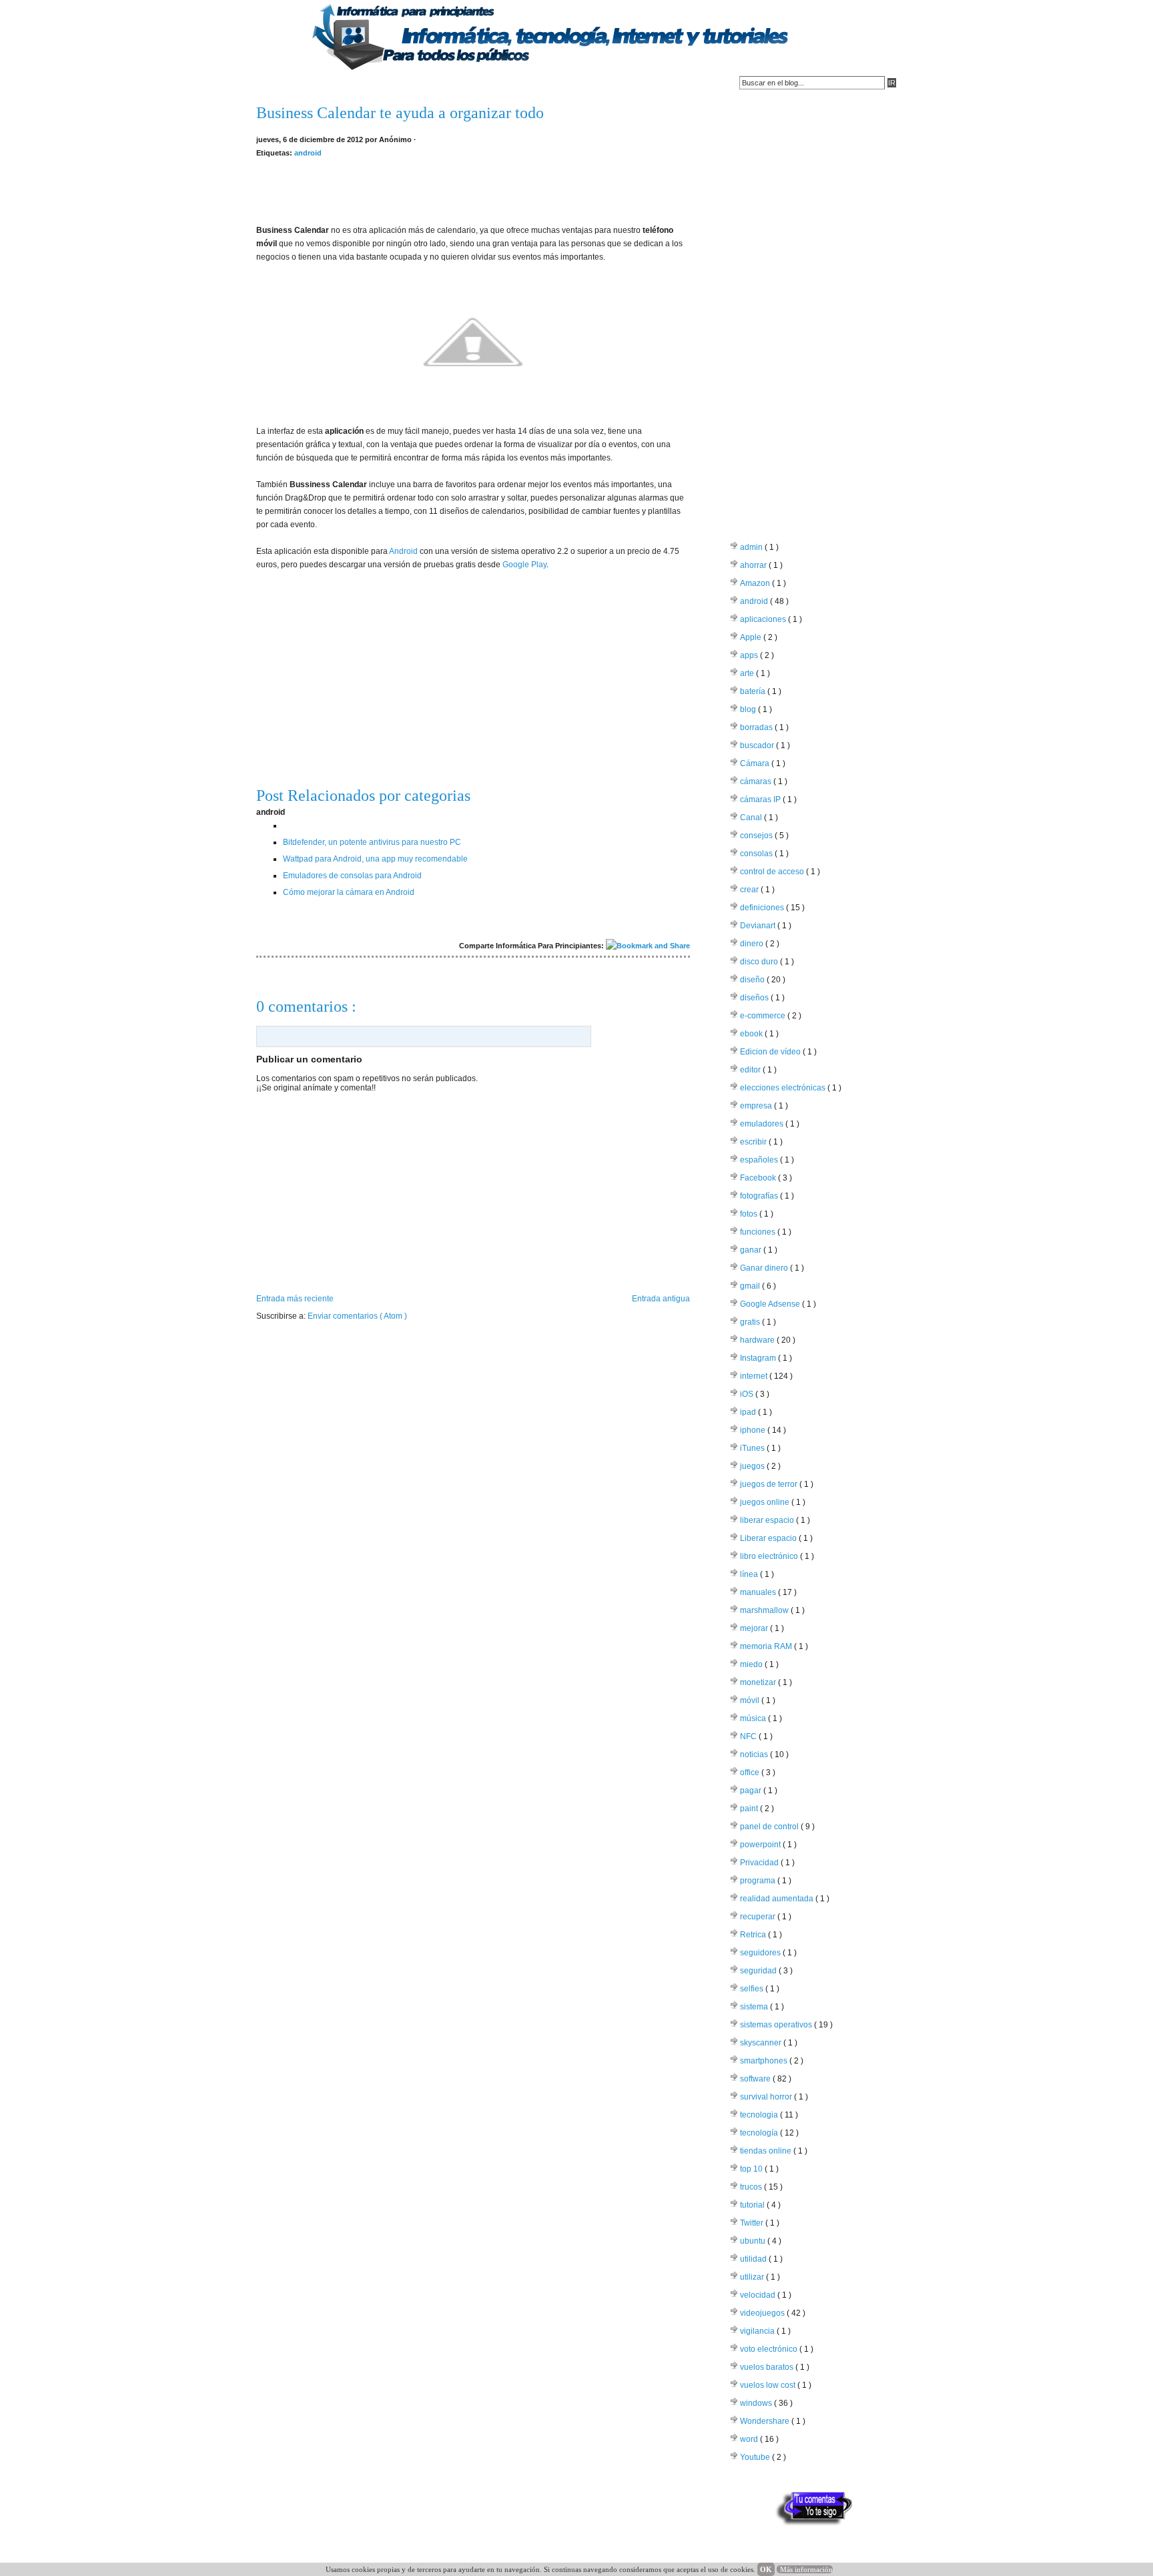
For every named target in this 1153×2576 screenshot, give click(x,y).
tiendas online (767, 2151)
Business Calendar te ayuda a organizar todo (400, 113)
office (751, 1773)
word (750, 2439)
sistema (755, 2007)
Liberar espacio (769, 1538)
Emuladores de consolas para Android (352, 876)
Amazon (756, 583)
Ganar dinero (765, 1268)
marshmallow (765, 1610)
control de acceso (773, 872)
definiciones (763, 908)
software (756, 2079)
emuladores (763, 1124)
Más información (806, 2569)
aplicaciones (764, 619)
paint (750, 1809)
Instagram (759, 1358)
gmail (751, 1286)
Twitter (753, 2223)
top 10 (752, 2169)
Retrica (754, 1935)
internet (755, 1376)
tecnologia (760, 2115)
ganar (752, 1250)
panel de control (770, 1827)
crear (750, 890)
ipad (749, 1412)
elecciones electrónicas (784, 1088)
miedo (752, 1664)
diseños (755, 998)
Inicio (274, 83)
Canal (752, 818)
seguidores (761, 1953)
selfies (753, 1989)
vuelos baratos (768, 2367)
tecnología (760, 2133)
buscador (758, 745)
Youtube (756, 2457)
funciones (759, 1232)
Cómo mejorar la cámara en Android (349, 892)
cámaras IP (761, 799)
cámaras (757, 781)
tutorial (753, 2205)
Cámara (756, 763)
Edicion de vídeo (771, 1052)
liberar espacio (768, 1520)
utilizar (753, 2277)
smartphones (765, 2061)
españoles (760, 1160)
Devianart (759, 926)
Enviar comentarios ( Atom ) (357, 1316)
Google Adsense (771, 1304)
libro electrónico (770, 1556)
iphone (754, 1430)
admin (752, 547)
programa (759, 1881)
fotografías (760, 1196)
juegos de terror (770, 1484)
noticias (755, 1754)
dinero (753, 944)
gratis (751, 1322)
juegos (753, 1466)
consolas (757, 854)
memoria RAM (767, 1646)
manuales (759, 1592)
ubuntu (754, 2241)
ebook (752, 1034)
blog (749, 709)
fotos (750, 1214)
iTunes (753, 1448)
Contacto (327, 83)
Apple (752, 637)
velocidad (759, 2295)
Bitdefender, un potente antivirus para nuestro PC (372, 842)
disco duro (760, 962)
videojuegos (763, 2313)
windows (757, 2403)
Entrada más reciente (295, 1299)
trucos (752, 2187)
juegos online (766, 1502)
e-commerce (764, 1016)
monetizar (759, 1682)
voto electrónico (770, 2349)
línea (750, 1574)
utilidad (754, 2259)
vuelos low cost (769, 2385)
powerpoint (761, 1845)
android (308, 153)
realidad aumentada (778, 1899)
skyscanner (762, 2043)
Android (403, 551)
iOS (748, 1394)
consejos (757, 836)
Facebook (759, 1178)
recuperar (759, 1917)
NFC (749, 1736)
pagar (752, 1791)
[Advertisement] (473, 190)
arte (748, 673)
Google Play (524, 565)
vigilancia (758, 2331)
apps (750, 655)
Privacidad (760, 1863)
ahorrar (754, 565)
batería (754, 691)
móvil (751, 1700)
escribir (754, 1142)
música (754, 1718)
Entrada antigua (661, 1299)
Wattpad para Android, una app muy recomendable (375, 859)
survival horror (767, 2097)
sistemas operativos (777, 2025)
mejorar (755, 1628)
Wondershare (766, 2421)
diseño (753, 980)
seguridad (759, 1971)
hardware (758, 1340)
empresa (757, 1106)
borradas (757, 727)
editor (751, 1070)
